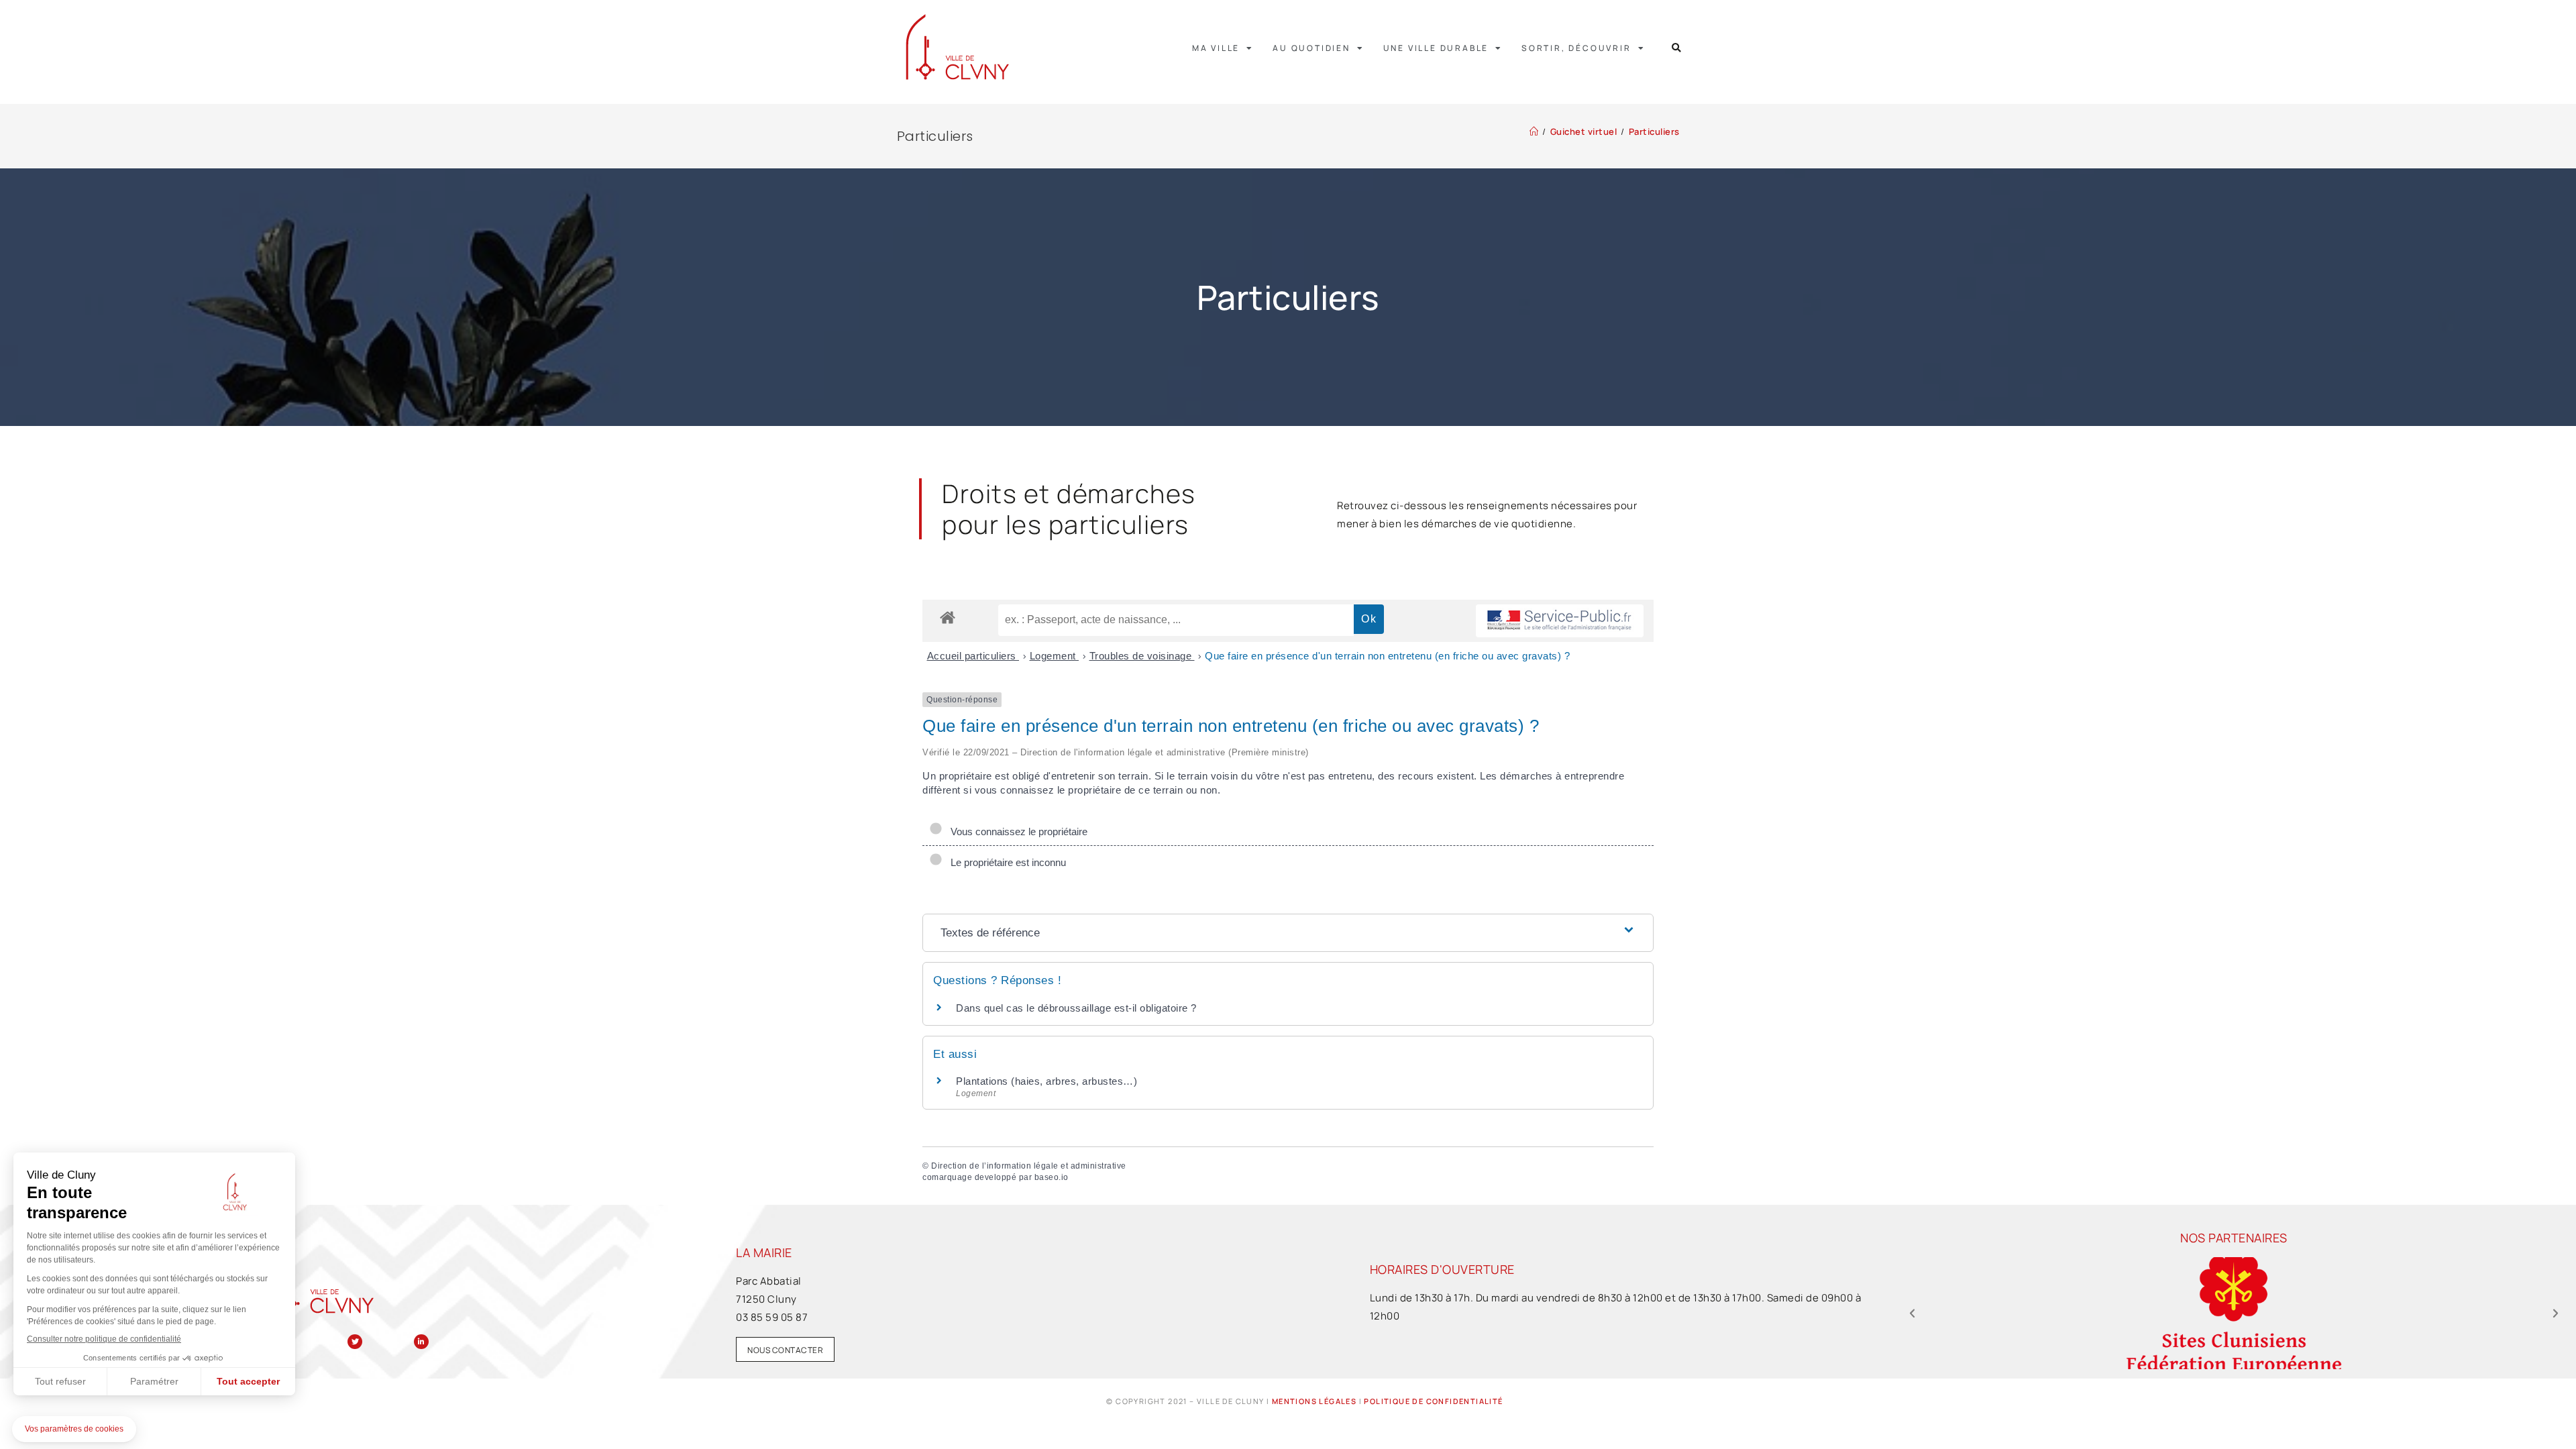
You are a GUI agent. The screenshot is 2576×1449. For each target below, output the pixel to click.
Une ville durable (1436, 48)
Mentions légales (1314, 1401)
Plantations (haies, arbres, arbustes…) (1046, 1081)
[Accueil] (1534, 131)
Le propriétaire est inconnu (1006, 862)
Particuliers (1654, 131)
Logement (1055, 656)
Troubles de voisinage (1142, 656)
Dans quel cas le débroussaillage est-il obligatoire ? (1076, 1008)
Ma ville (1216, 48)
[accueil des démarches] (948, 617)
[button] (1677, 48)
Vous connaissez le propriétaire (1016, 831)
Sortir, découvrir (1576, 48)
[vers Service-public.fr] (1560, 621)
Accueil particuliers (973, 656)
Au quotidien (1311, 48)
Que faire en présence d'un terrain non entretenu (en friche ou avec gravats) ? (1387, 656)
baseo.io (1052, 1177)
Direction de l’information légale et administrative (1029, 1166)
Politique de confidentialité (1433, 1401)
